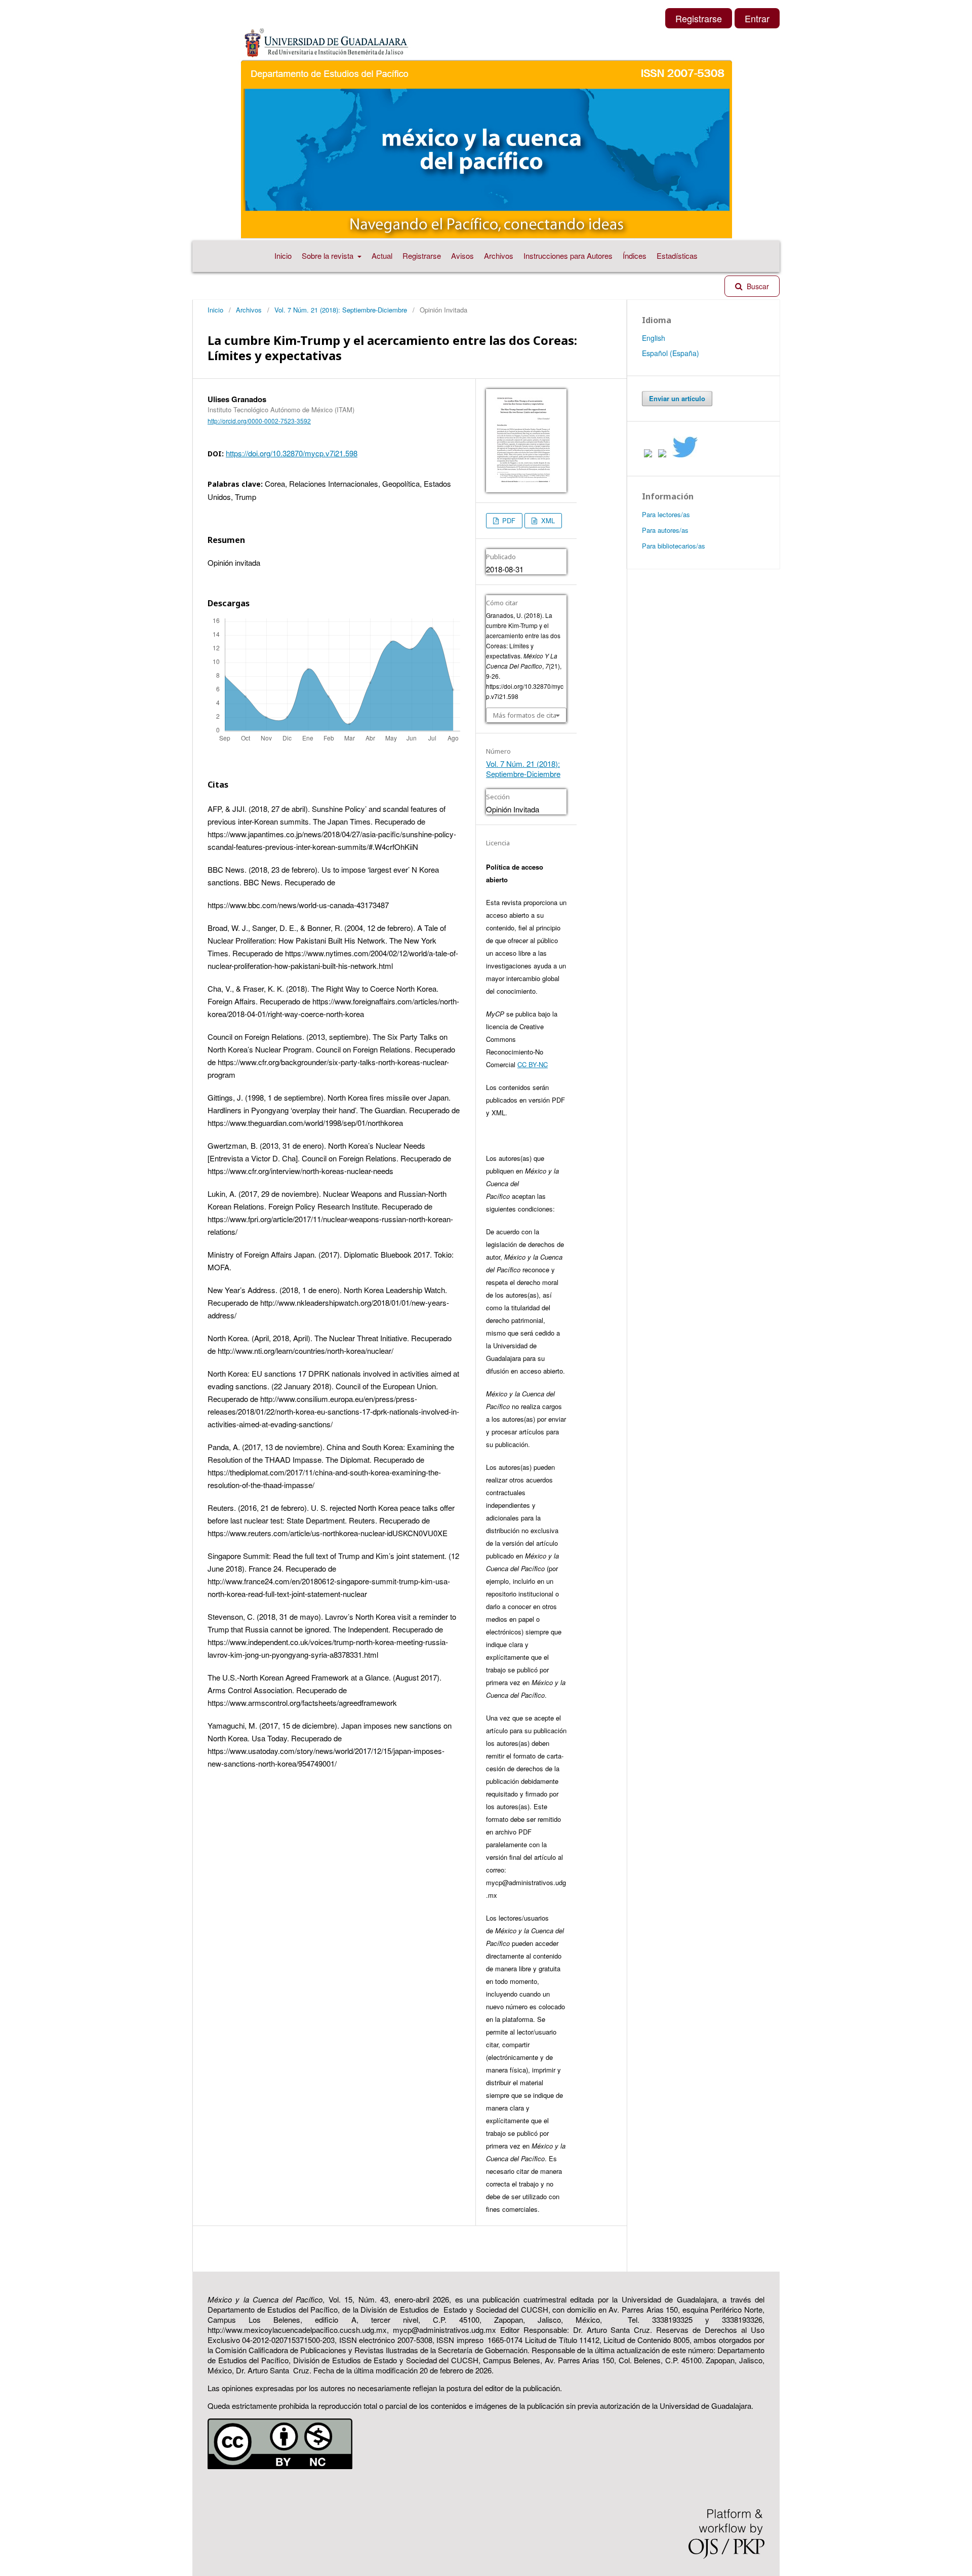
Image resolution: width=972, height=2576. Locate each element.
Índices (635, 256)
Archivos (499, 256)
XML (547, 520)
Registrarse (422, 256)
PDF (508, 520)
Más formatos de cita (525, 715)
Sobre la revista (329, 256)
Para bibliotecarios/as (674, 546)
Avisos (462, 256)
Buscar (757, 286)
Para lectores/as (666, 514)
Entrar (757, 18)
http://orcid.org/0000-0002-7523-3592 (259, 421)
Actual (382, 256)
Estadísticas (677, 256)
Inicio (283, 256)
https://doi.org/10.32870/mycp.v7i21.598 (292, 453)
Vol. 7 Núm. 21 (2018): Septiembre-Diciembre (341, 310)
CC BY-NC (533, 1064)
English (654, 338)
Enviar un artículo (677, 398)
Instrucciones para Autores (568, 256)
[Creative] (280, 2466)
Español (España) (671, 353)
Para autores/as (665, 530)
